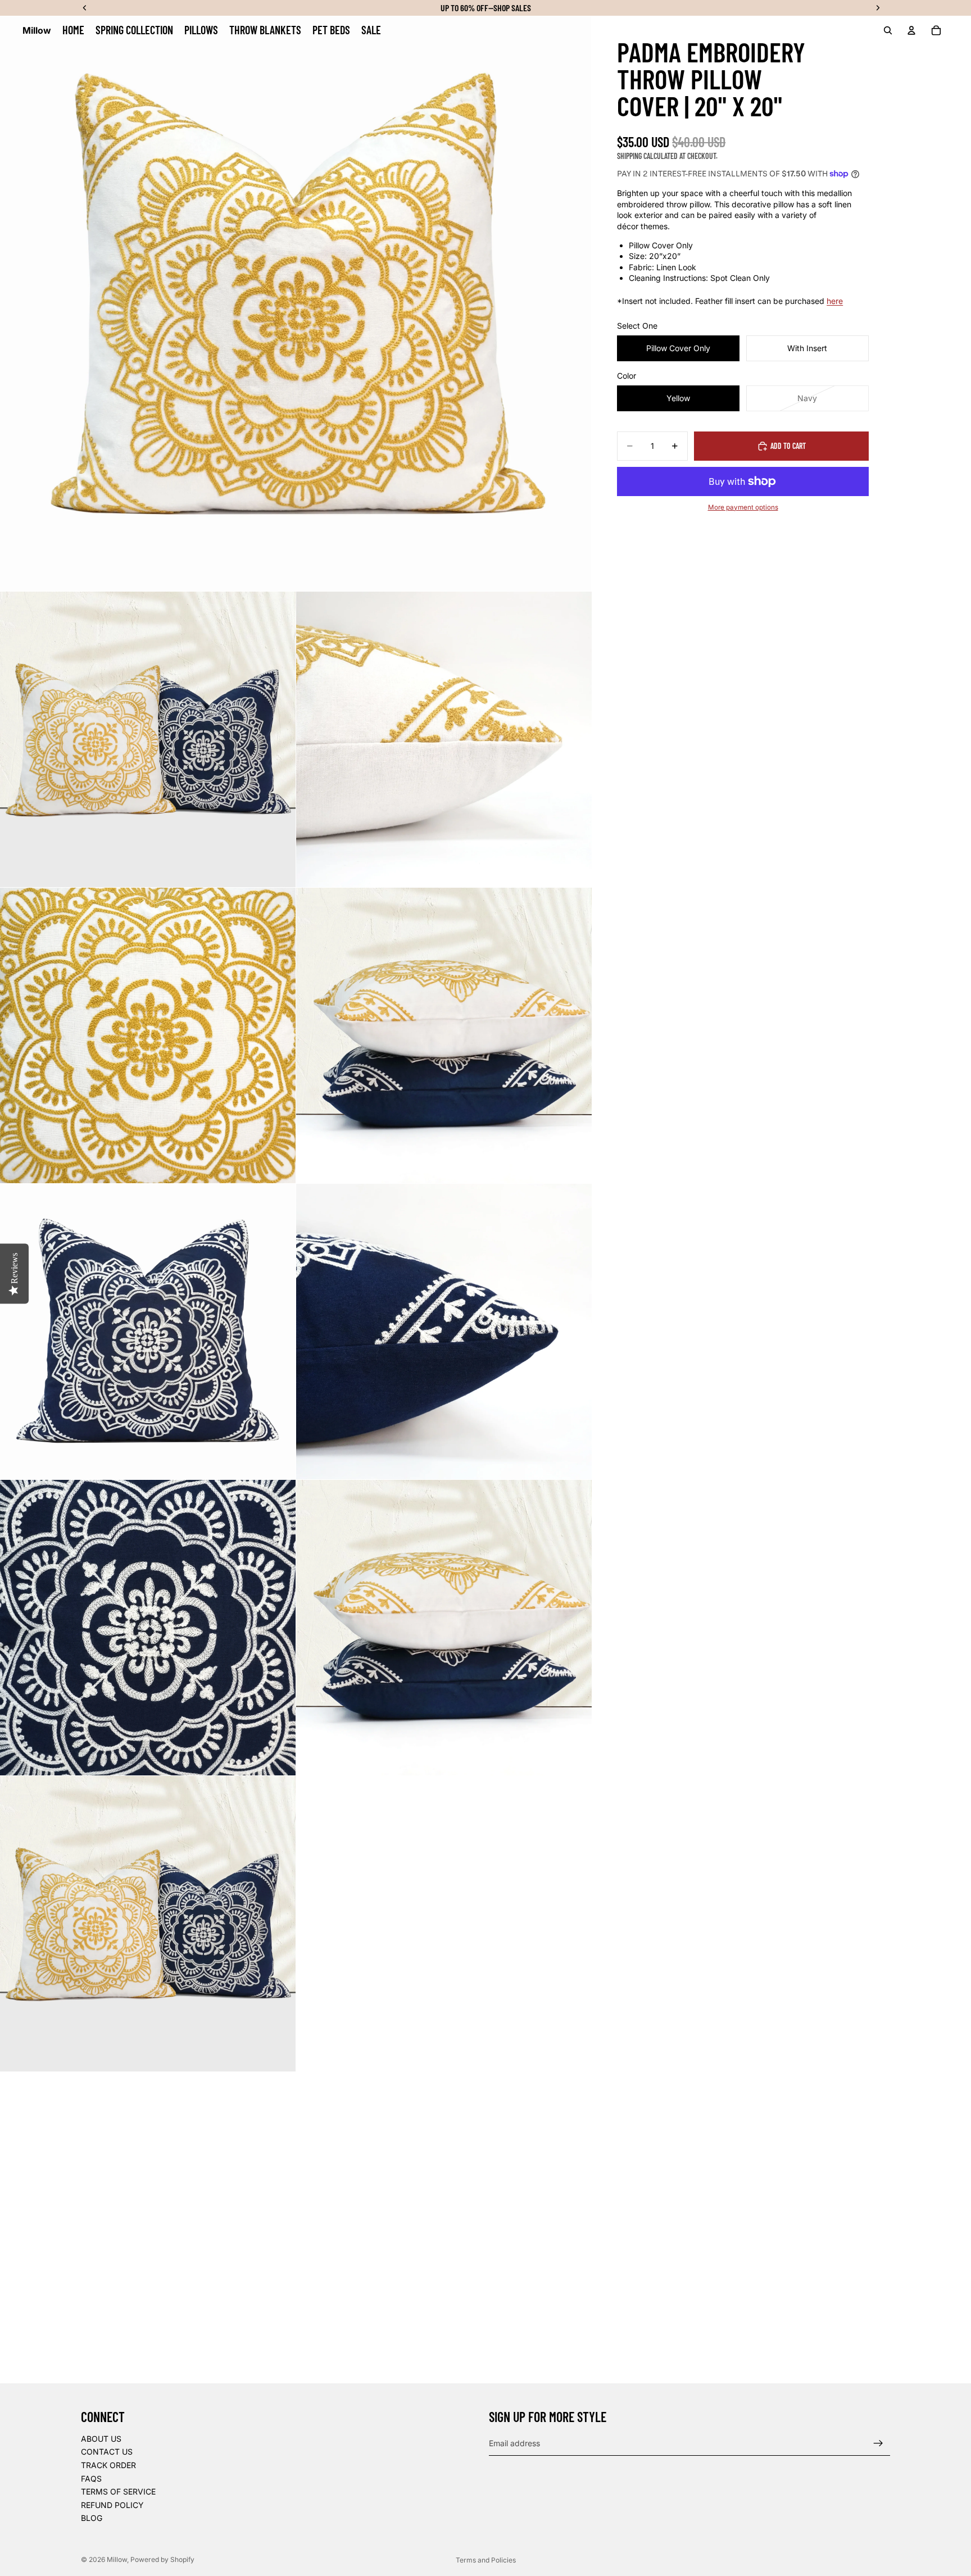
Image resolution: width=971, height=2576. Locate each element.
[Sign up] (878, 2443)
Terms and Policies (486, 2560)
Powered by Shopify (162, 2559)
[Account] (911, 30)
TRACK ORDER (108, 2465)
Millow (117, 2559)
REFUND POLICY (112, 2505)
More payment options (743, 507)
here (835, 301)
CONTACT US (107, 2452)
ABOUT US (101, 2439)
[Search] (888, 30)
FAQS (91, 2479)
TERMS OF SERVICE (118, 2491)
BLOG (92, 2518)
